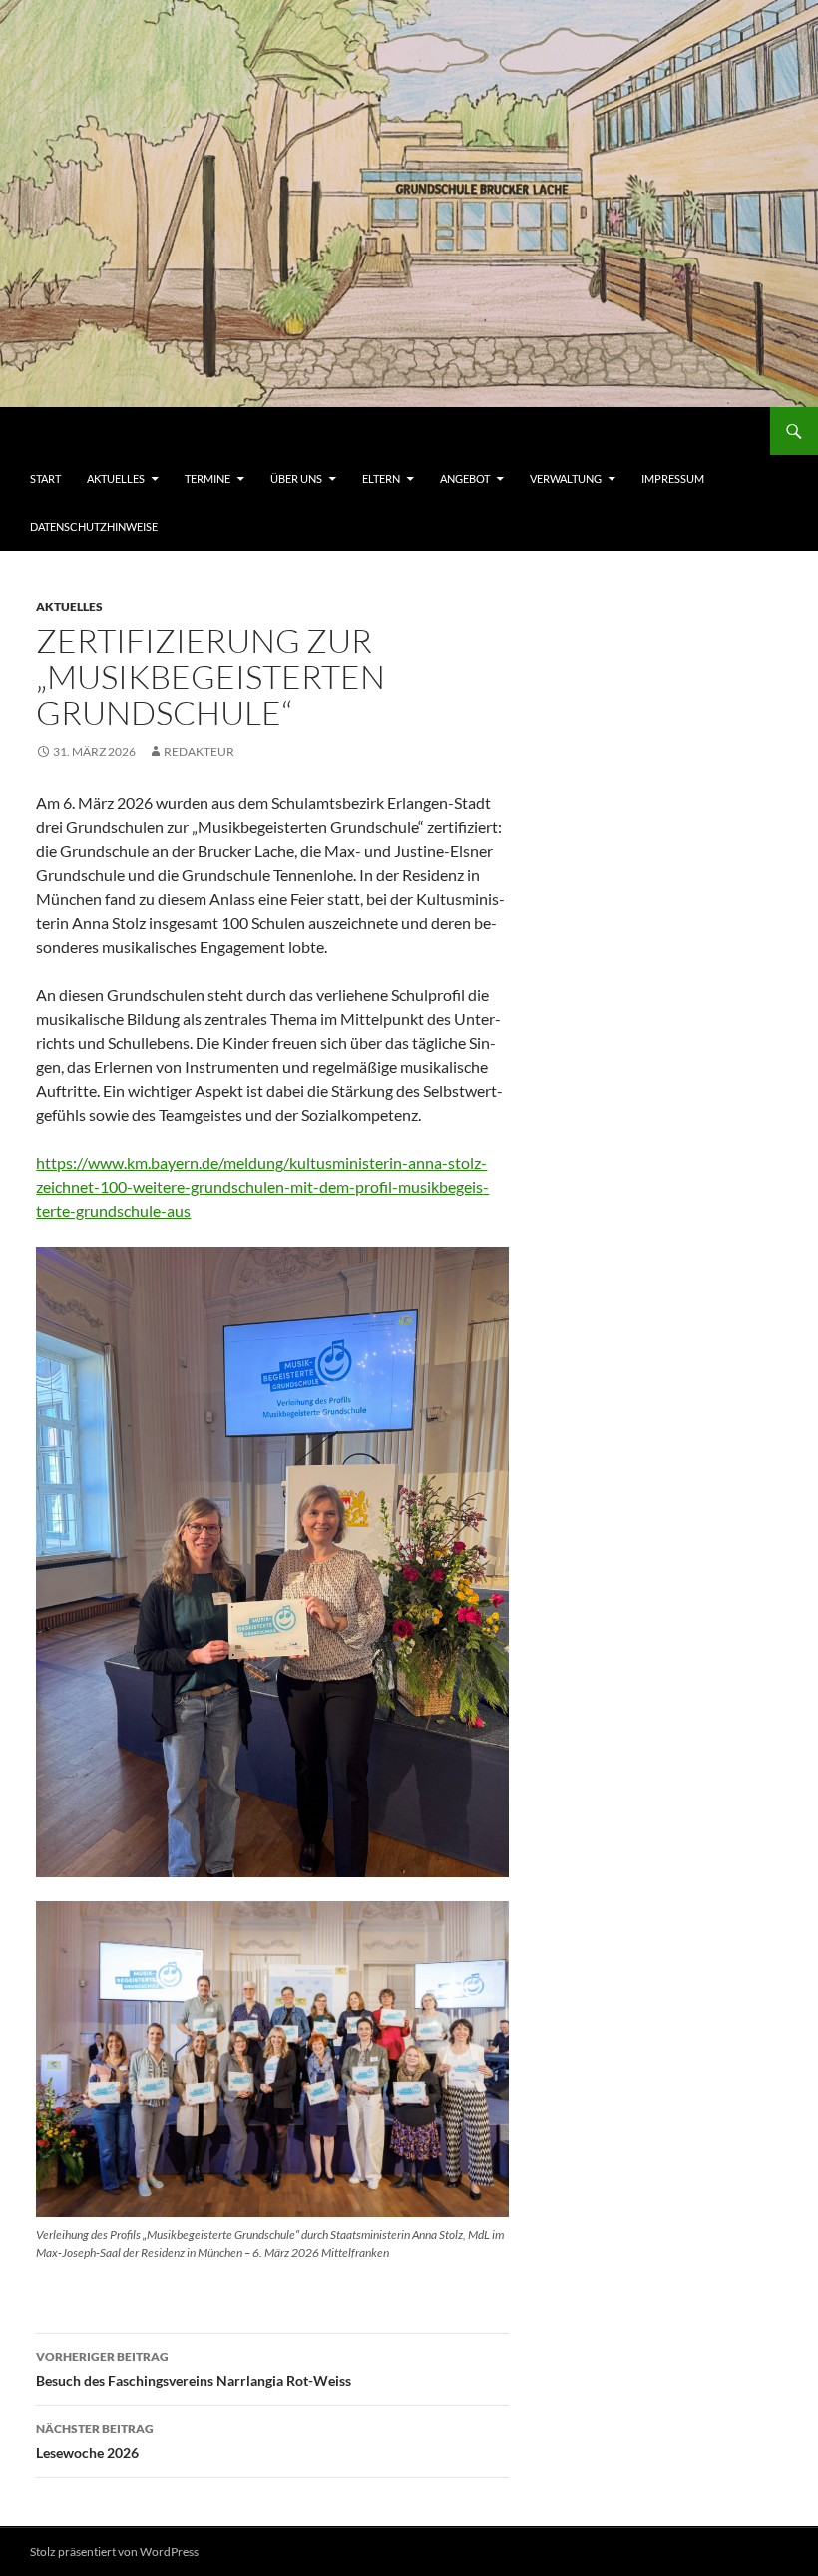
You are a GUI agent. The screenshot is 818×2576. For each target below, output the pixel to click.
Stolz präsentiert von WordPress (114, 2552)
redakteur (199, 751)
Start (45, 479)
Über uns (296, 479)
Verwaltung (566, 479)
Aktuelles (116, 479)
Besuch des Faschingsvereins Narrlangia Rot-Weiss (194, 2369)
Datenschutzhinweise (94, 526)
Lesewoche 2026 (95, 2441)
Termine (207, 479)
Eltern (381, 479)
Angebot (465, 479)
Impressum (673, 479)
